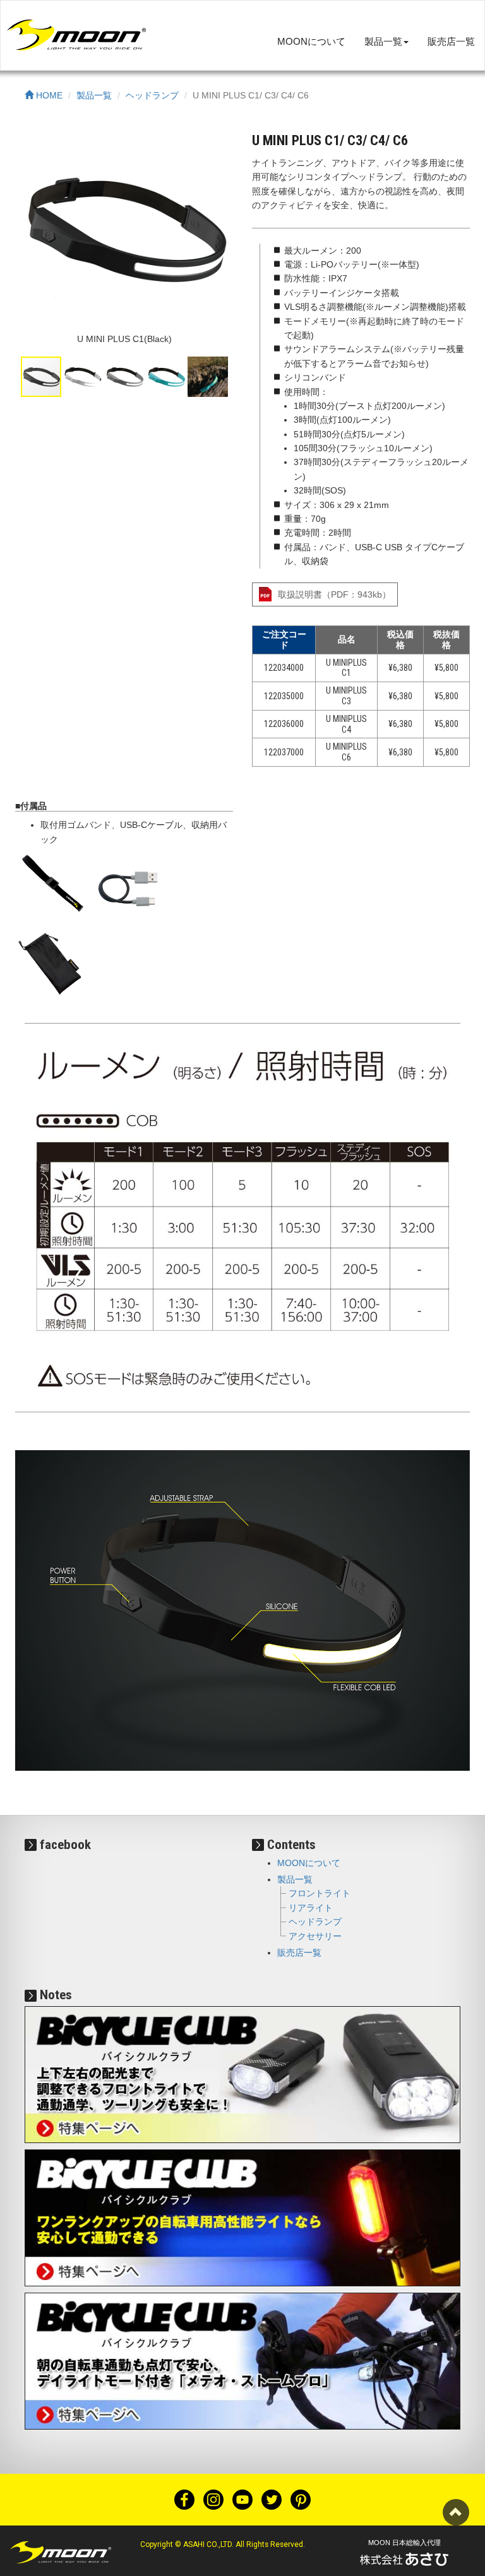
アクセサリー (315, 1936)
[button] (222, 235)
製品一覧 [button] (383, 41)
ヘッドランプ (152, 95)
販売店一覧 (451, 41)
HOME (48, 95)
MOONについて (311, 41)
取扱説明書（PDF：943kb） (334, 594)
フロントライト (320, 1893)
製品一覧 (94, 95)
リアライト (311, 1908)
